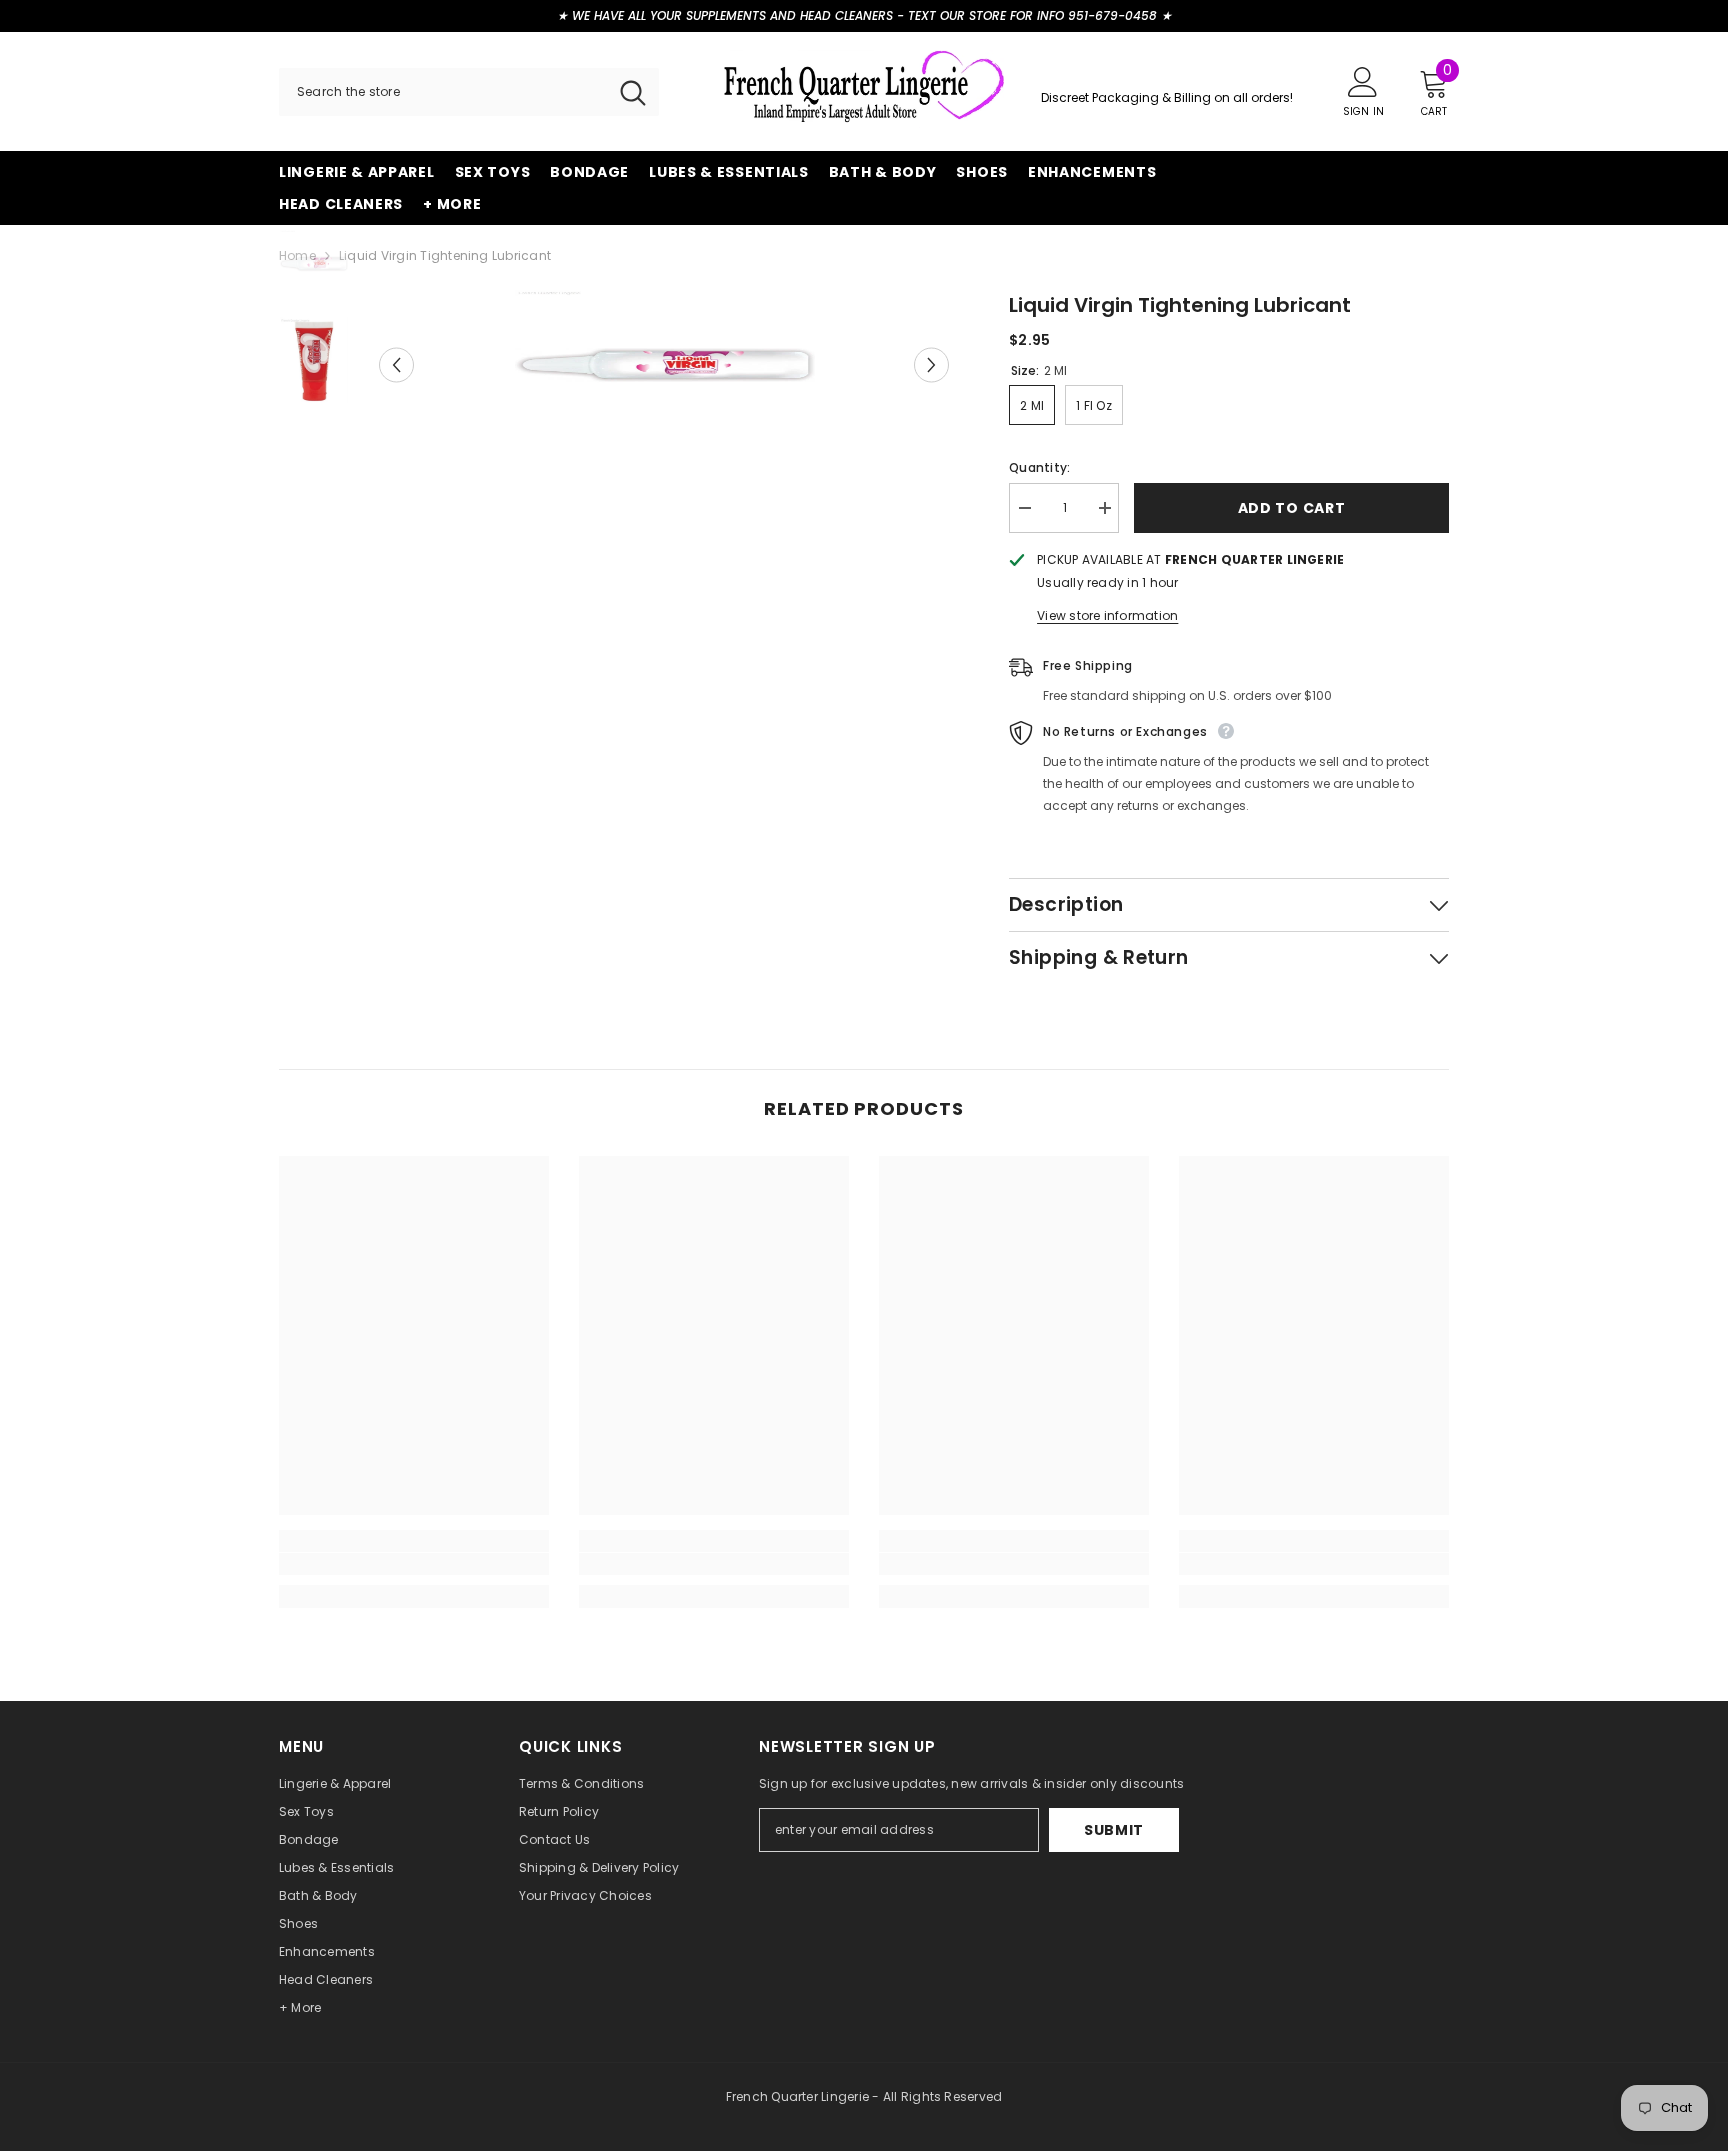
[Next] (931, 365)
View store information (1107, 615)
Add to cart (1292, 508)
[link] (414, 1564)
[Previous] (396, 365)
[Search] (469, 92)
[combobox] (443, 92)
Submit (1114, 1830)
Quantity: (1039, 467)
